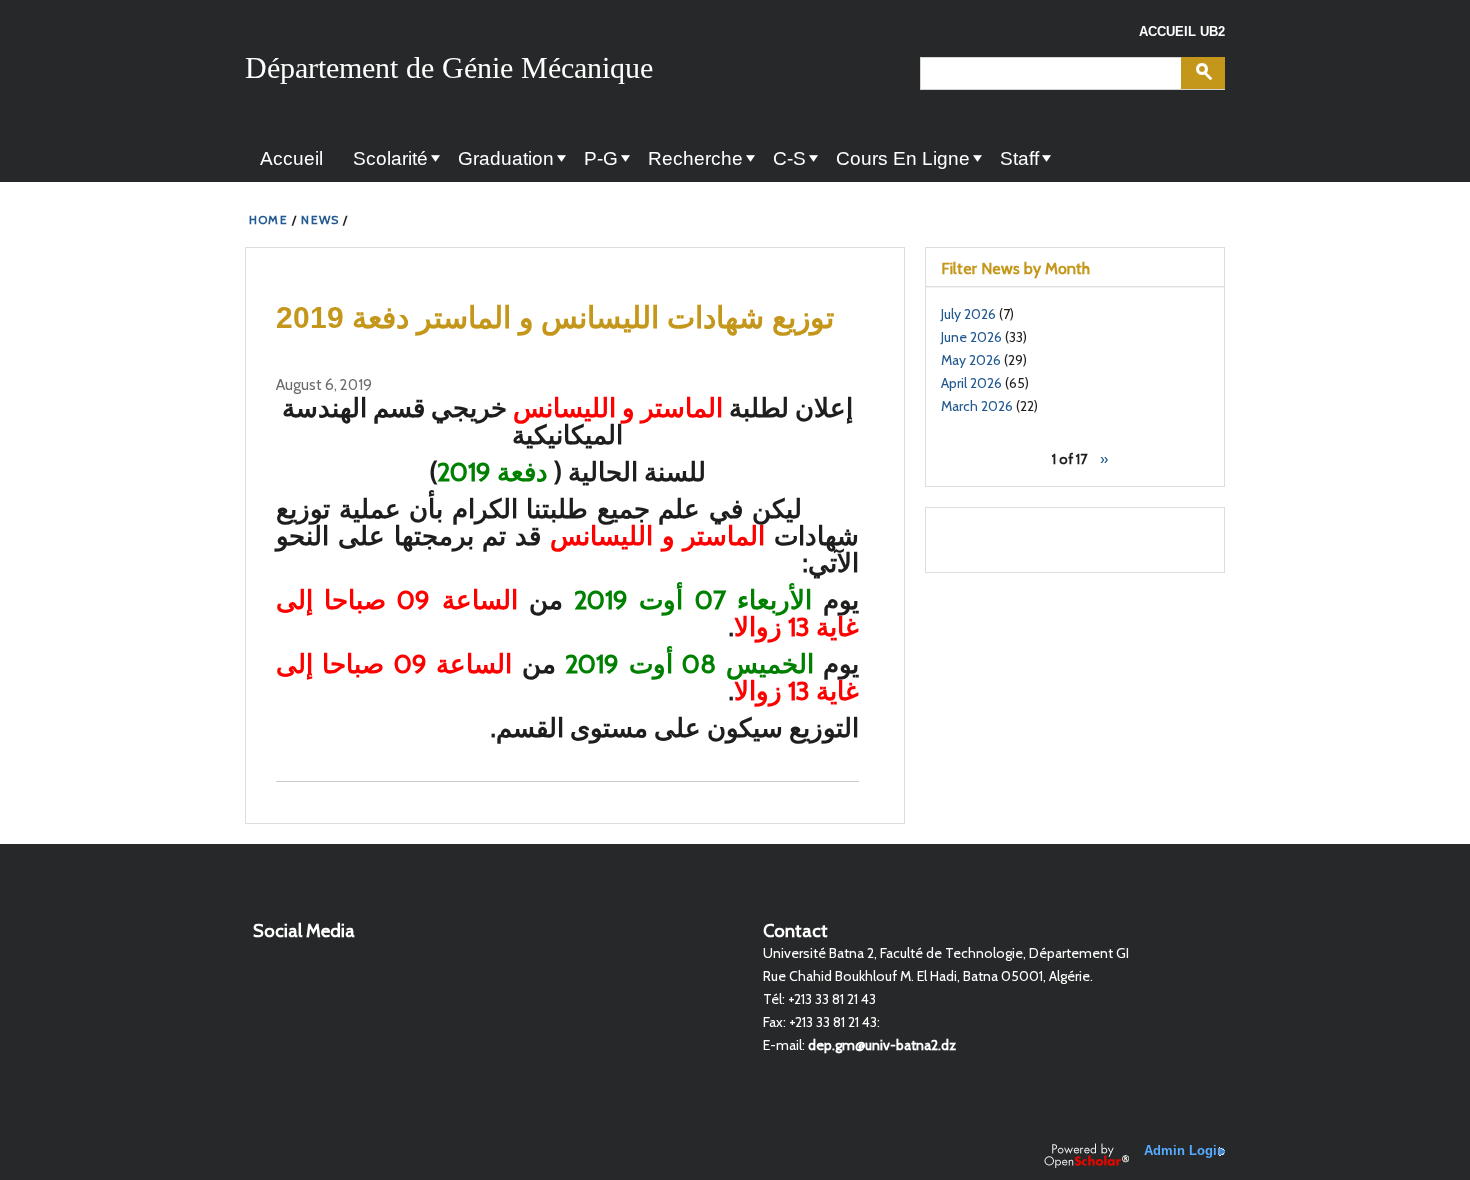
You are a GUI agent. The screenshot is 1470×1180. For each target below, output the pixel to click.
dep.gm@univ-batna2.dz (882, 1045)
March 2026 (977, 406)
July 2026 (968, 314)
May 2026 (971, 360)
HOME (268, 219)
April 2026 (971, 383)
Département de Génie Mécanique (449, 67)
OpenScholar (1086, 1155)
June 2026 (971, 337)
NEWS (320, 219)
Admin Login (1184, 1150)
